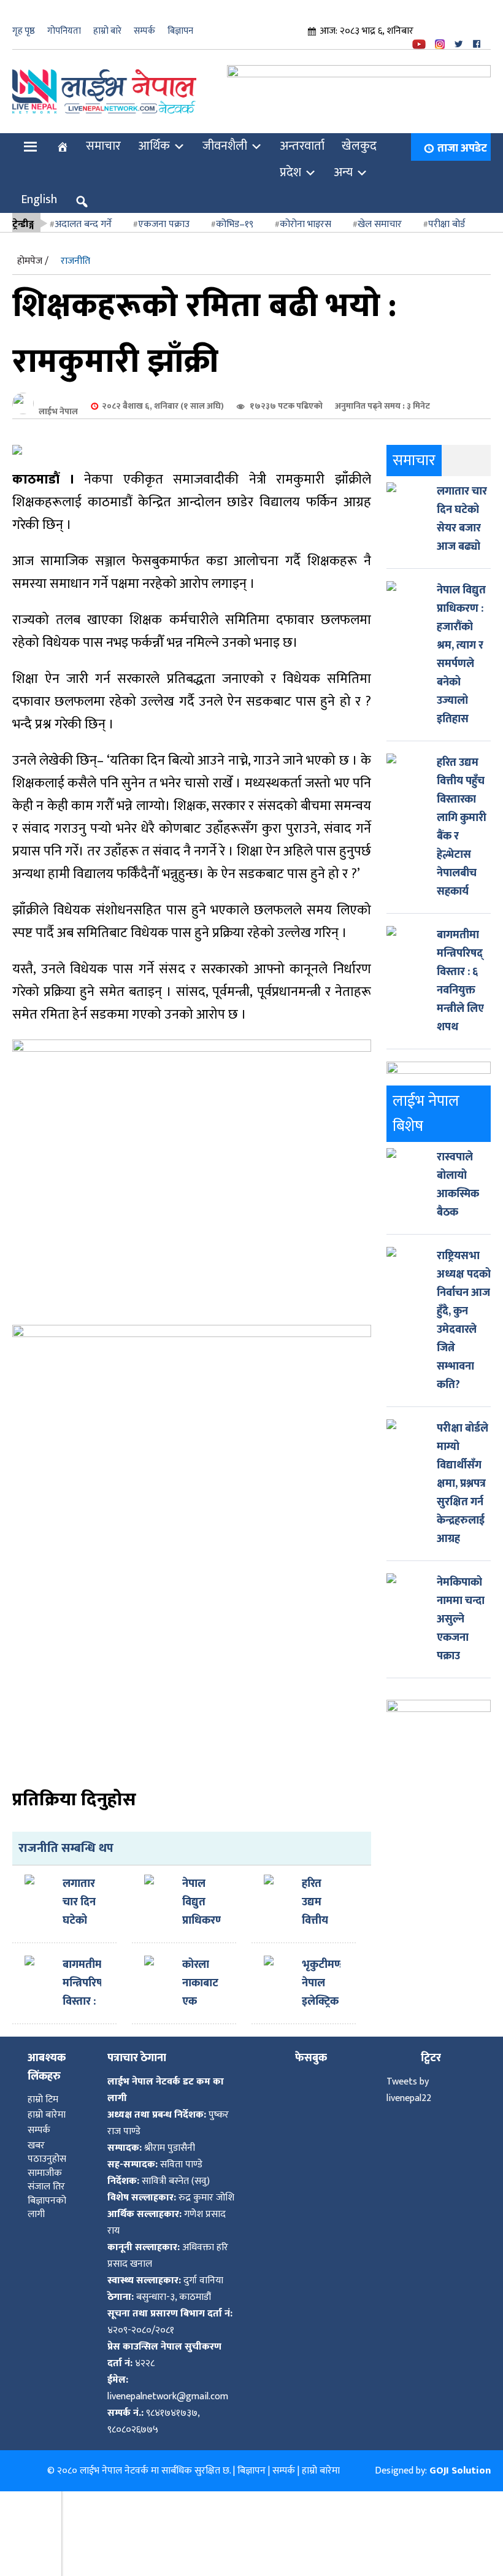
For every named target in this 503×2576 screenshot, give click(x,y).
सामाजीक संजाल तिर (46, 2172)
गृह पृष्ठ (24, 31)
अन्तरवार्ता (302, 137)
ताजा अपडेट (462, 140)
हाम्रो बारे (107, 31)
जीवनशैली (225, 137)
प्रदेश (290, 164)
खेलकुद (359, 137)
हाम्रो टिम (43, 2092)
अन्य (343, 164)
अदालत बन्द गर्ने (83, 216)
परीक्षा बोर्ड (447, 216)
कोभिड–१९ (235, 216)
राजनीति (75, 253)
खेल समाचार (380, 216)
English (39, 191)
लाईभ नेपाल (58, 403)
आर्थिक (154, 137)
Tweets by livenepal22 (409, 2082)
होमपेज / (33, 253)
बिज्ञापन (180, 31)
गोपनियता (64, 31)
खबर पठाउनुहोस (47, 2144)
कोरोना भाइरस (305, 216)
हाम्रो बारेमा (47, 2107)
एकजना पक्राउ (164, 216)
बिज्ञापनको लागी (47, 2200)
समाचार (103, 137)
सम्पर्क (144, 31)
